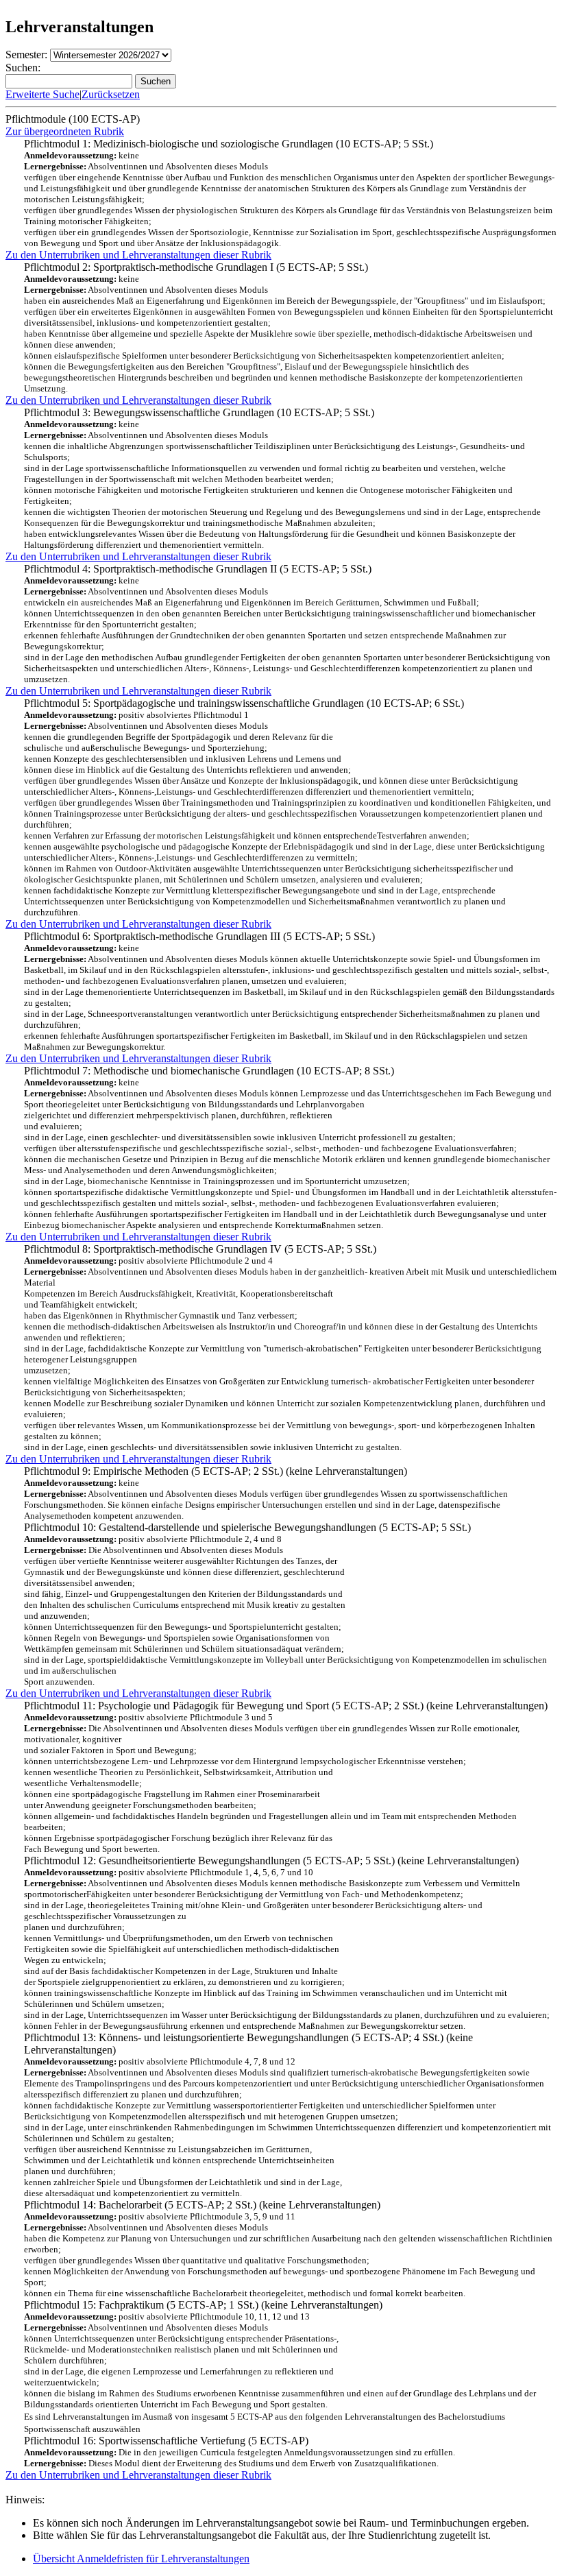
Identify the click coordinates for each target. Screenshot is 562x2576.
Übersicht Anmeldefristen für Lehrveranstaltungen (141, 2559)
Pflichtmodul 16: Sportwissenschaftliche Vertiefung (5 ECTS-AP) (265, 2440)
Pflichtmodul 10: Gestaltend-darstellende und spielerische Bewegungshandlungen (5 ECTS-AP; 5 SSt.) (285, 1604)
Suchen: (23, 68)
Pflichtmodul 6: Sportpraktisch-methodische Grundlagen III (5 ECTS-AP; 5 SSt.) (289, 991)
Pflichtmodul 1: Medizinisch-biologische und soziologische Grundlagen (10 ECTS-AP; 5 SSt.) (290, 193)
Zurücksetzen (111, 94)
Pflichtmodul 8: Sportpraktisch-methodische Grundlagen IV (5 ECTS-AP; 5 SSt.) (290, 1348)
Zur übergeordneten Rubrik (65, 131)
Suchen (156, 81)
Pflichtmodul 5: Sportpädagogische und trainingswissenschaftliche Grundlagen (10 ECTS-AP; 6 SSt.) (288, 807)
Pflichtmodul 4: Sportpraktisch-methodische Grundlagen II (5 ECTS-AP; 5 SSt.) (287, 624)
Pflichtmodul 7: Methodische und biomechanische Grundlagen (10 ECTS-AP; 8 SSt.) (290, 1147)
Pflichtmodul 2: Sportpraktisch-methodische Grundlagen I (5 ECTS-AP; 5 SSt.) (289, 327)
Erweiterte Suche (42, 94)
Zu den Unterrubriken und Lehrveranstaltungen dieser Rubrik (138, 255)
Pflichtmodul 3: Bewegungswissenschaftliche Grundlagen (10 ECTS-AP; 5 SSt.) (282, 478)
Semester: (26, 55)
